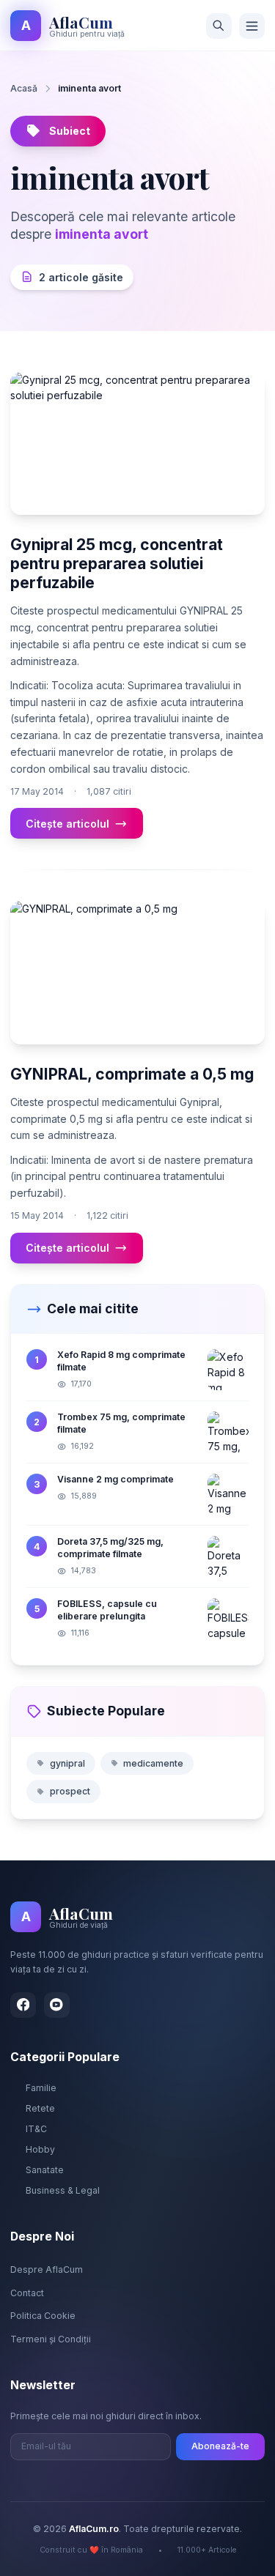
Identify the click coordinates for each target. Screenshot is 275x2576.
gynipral (67, 1763)
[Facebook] (23, 2005)
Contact (27, 2293)
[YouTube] (57, 2005)
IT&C (36, 2129)
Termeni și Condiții (51, 2339)
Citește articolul (67, 824)
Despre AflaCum (47, 2269)
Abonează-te (220, 2446)
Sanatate (45, 2170)
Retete (40, 2108)
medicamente (153, 1763)
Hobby (40, 2149)
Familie (41, 2088)
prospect (70, 1791)
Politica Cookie (43, 2316)
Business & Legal (63, 2190)
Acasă (24, 88)
